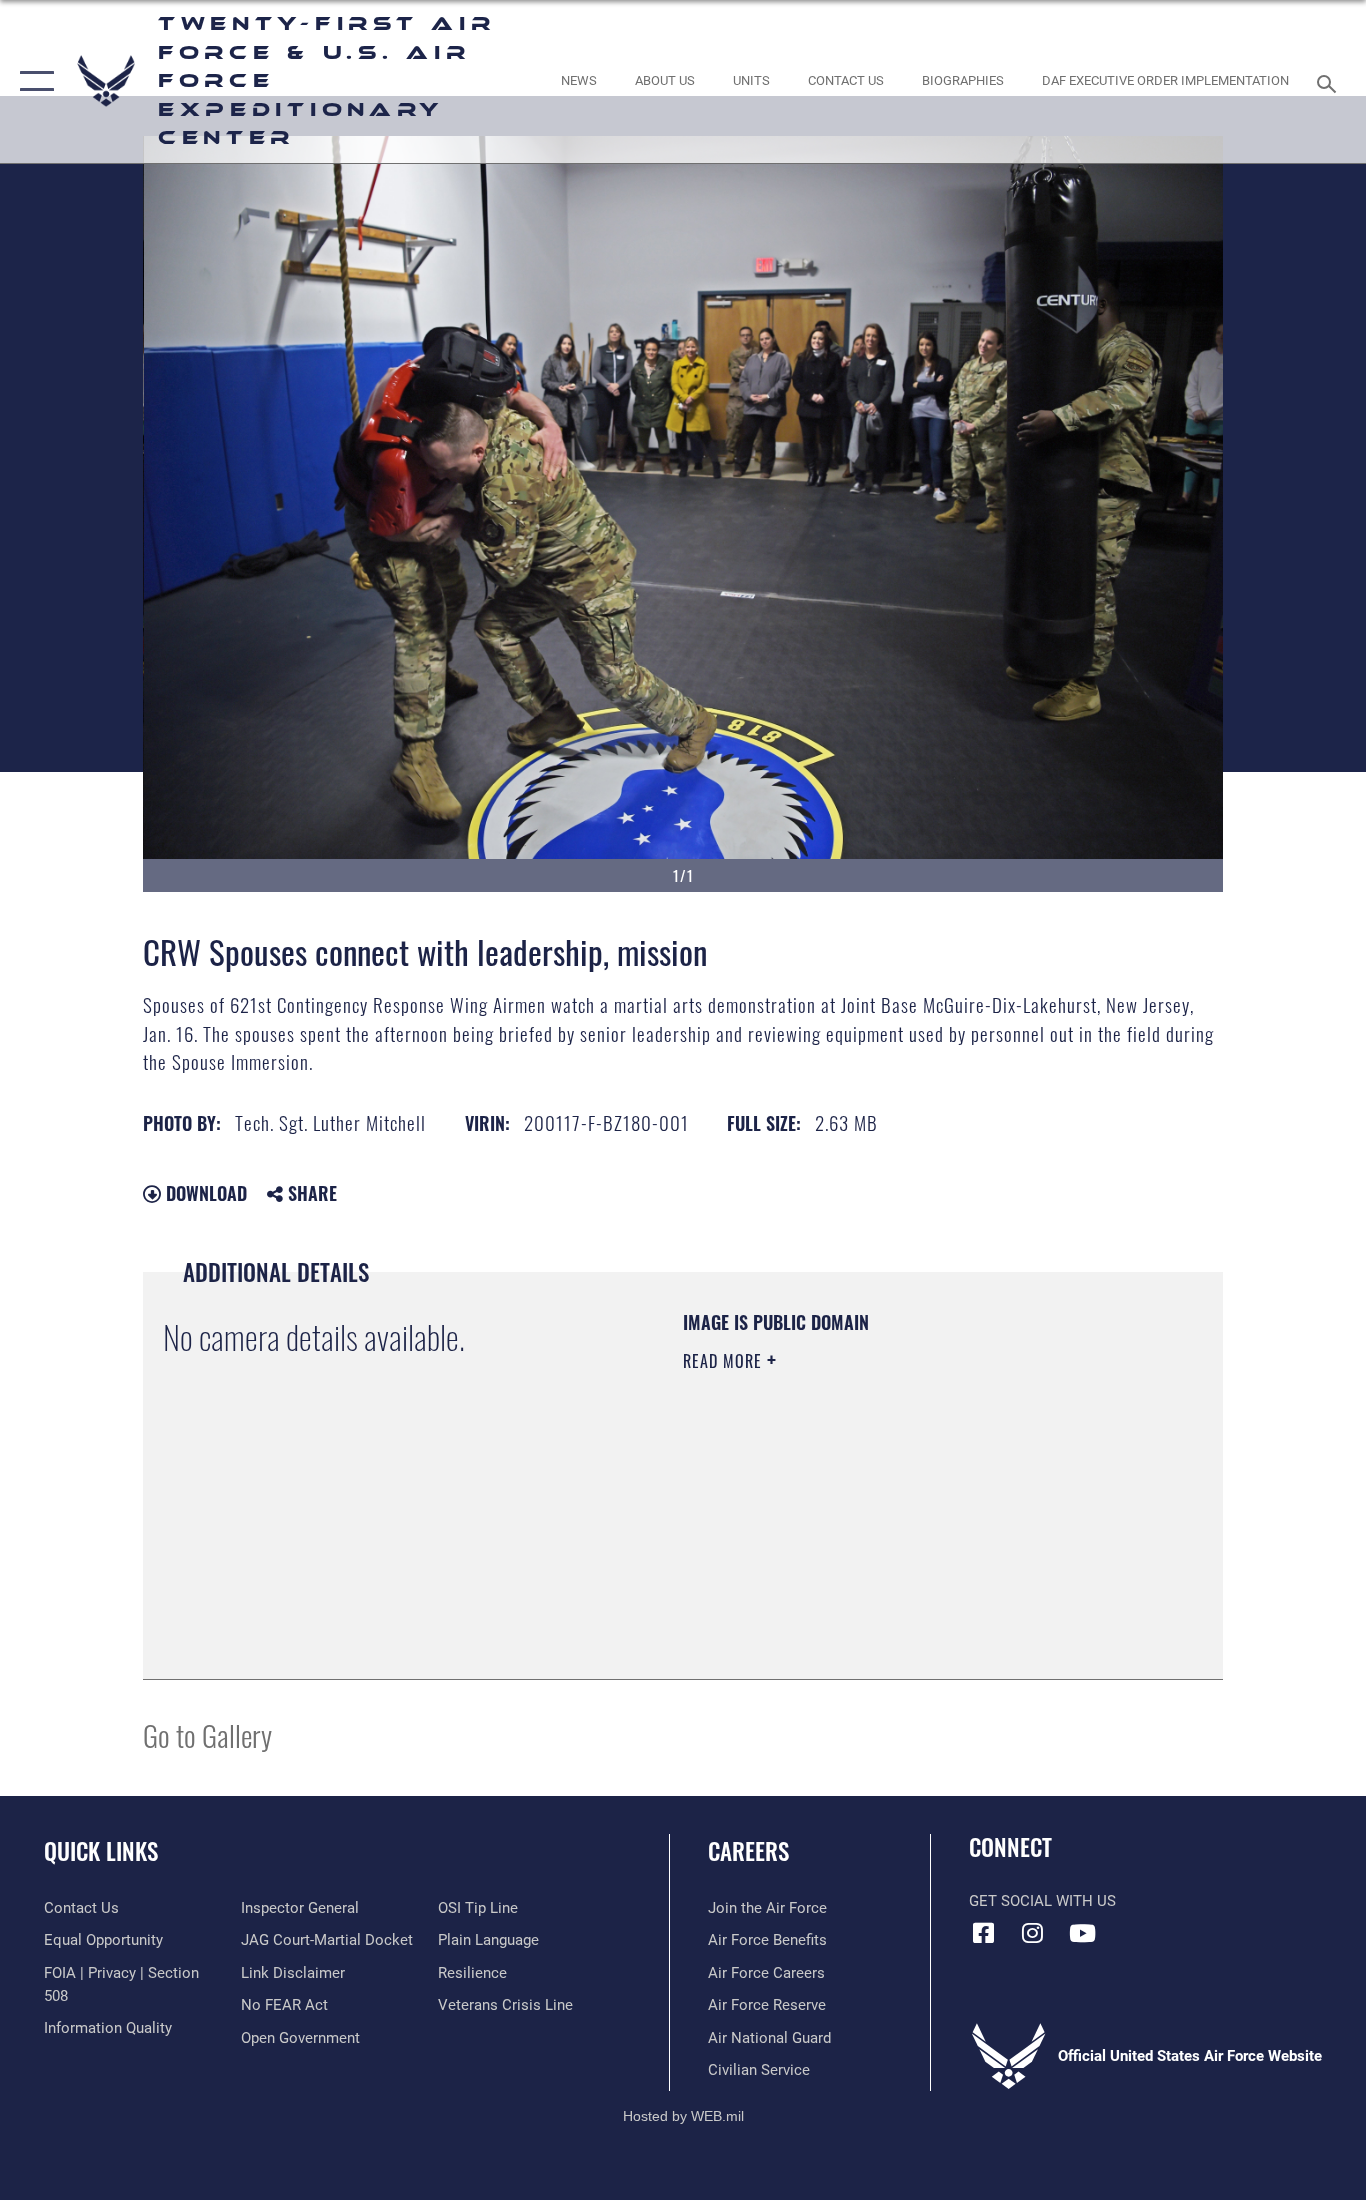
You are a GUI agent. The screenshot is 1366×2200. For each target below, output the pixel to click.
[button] (32, 81)
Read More (725, 1361)
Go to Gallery (207, 1734)
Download (204, 1193)
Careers (748, 1851)
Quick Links (101, 1851)
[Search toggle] (1330, 82)
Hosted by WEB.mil (683, 2116)
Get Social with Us (1042, 1901)
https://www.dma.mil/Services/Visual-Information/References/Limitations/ (917, 1516)
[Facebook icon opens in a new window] (984, 1933)
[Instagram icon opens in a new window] (1033, 1933)
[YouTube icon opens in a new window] (1082, 1933)
